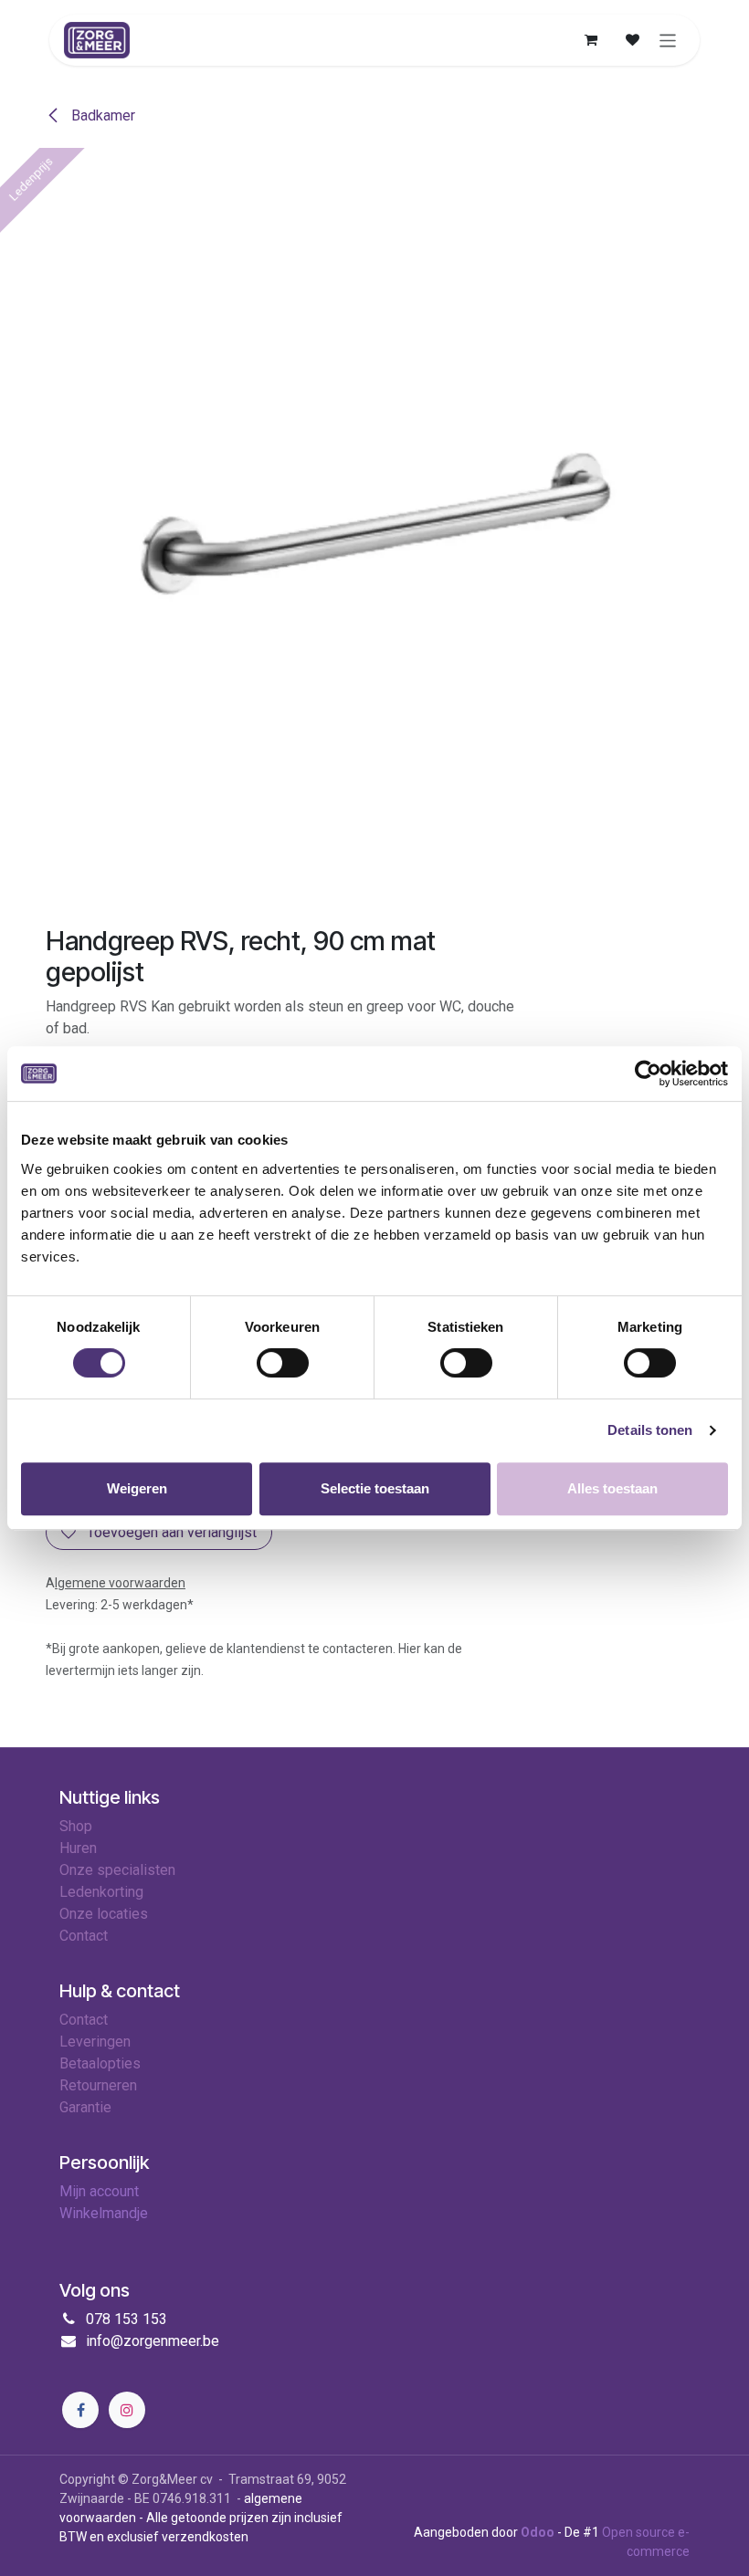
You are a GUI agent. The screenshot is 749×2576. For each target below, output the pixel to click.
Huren (78, 1848)
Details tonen (650, 1430)
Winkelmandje (104, 2213)
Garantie (85, 2107)
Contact (84, 2020)
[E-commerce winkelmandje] (591, 40)
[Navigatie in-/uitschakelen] (668, 40)
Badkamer (101, 115)
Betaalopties (100, 2063)
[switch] (283, 1363)
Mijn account (99, 2191)
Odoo (539, 2532)
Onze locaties (104, 1914)
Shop (76, 1826)
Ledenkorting (101, 1892)
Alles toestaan (612, 1488)
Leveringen (95, 2042)
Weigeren (137, 1488)
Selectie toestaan (375, 1488)
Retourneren (98, 2085)
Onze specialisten (117, 1870)
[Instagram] (127, 2410)
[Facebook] (80, 2410)
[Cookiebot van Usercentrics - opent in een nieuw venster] (648, 1073)
